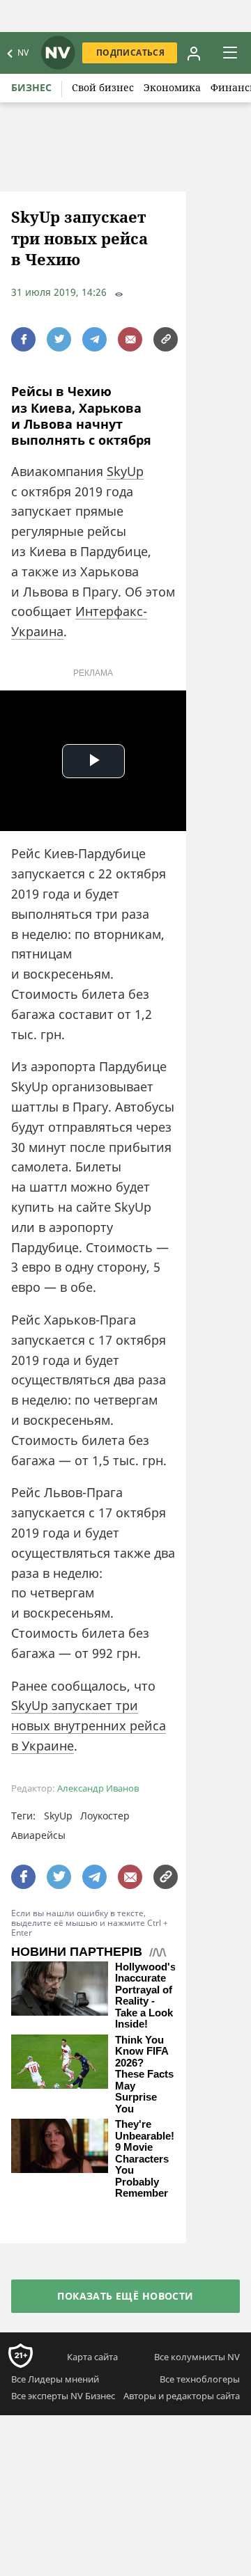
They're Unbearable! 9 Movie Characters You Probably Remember (145, 2159)
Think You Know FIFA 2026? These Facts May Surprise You (144, 2075)
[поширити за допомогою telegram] (94, 339)
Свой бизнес (103, 87)
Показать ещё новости (125, 2296)
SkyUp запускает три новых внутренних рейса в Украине (89, 1725)
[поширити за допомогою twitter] (59, 339)
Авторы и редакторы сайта (182, 2396)
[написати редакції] (130, 339)
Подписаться (130, 53)
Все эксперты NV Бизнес (63, 2396)
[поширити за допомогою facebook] (23, 339)
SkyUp (125, 471)
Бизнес (31, 87)
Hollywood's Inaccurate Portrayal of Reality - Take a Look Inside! (145, 1996)
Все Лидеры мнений (55, 2379)
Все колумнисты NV (197, 2357)
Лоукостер (105, 1816)
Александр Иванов (98, 1788)
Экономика (172, 87)
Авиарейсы (38, 1835)
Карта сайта (92, 2357)
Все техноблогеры (200, 2379)
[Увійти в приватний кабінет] (193, 53)
